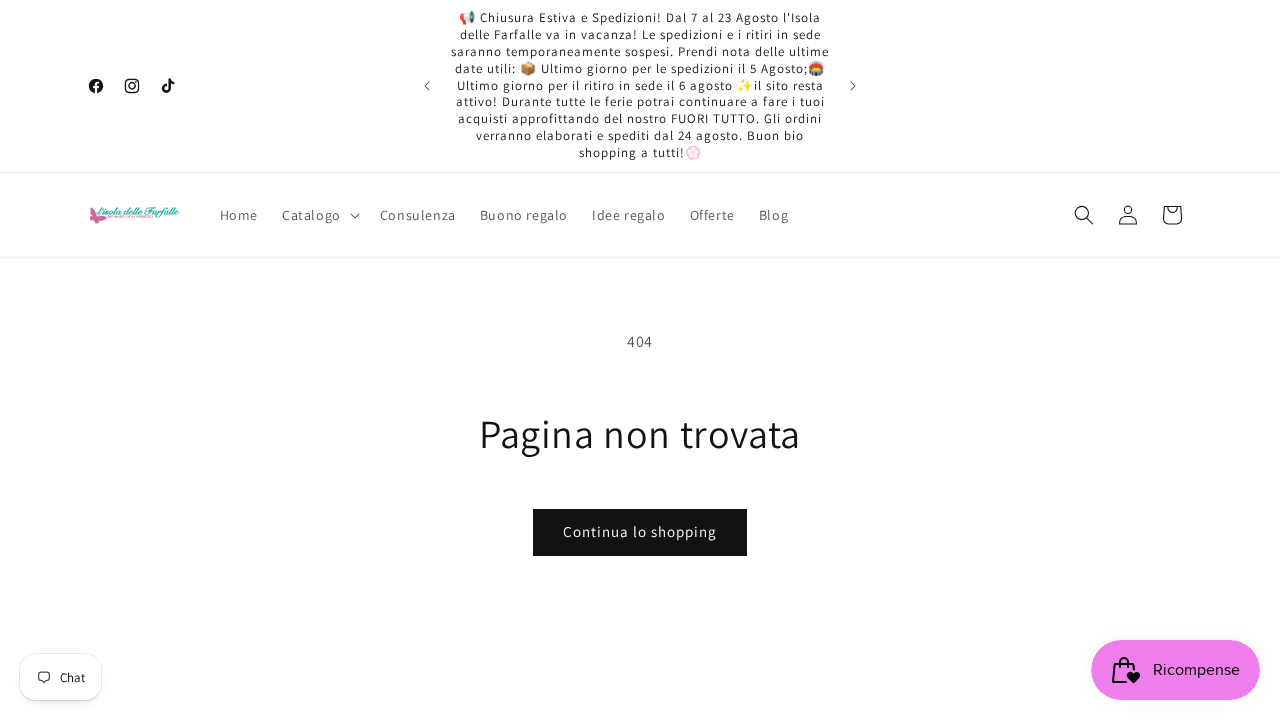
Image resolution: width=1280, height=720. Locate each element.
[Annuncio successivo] (853, 86)
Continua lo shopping (640, 531)
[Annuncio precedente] (427, 86)
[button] (319, 215)
